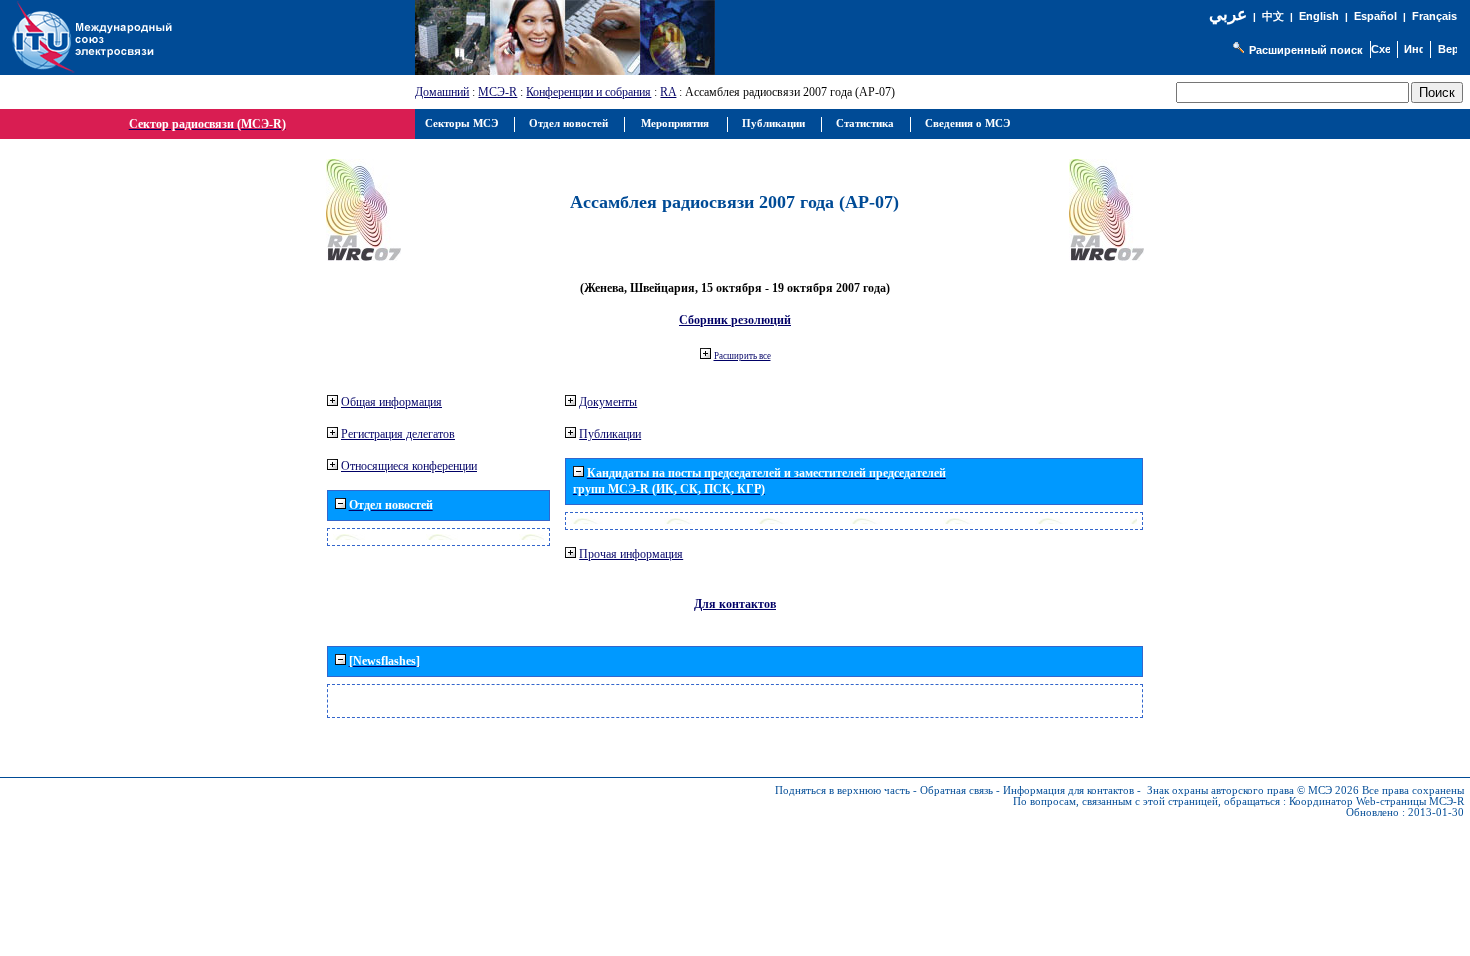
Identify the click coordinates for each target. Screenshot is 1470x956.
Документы (608, 402)
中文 (1273, 16)
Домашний (442, 92)
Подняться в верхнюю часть (842, 790)
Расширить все (742, 356)
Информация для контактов (1068, 790)
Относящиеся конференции (409, 466)
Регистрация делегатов (398, 434)
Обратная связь (956, 790)
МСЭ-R (497, 92)
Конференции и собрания (588, 92)
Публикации (610, 434)
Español (1375, 16)
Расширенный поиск (1306, 50)
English (1319, 16)
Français (1434, 16)
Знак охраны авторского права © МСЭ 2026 (1253, 790)
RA (668, 92)
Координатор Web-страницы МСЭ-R (1376, 801)
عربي (1228, 14)
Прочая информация (631, 554)
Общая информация (391, 402)
